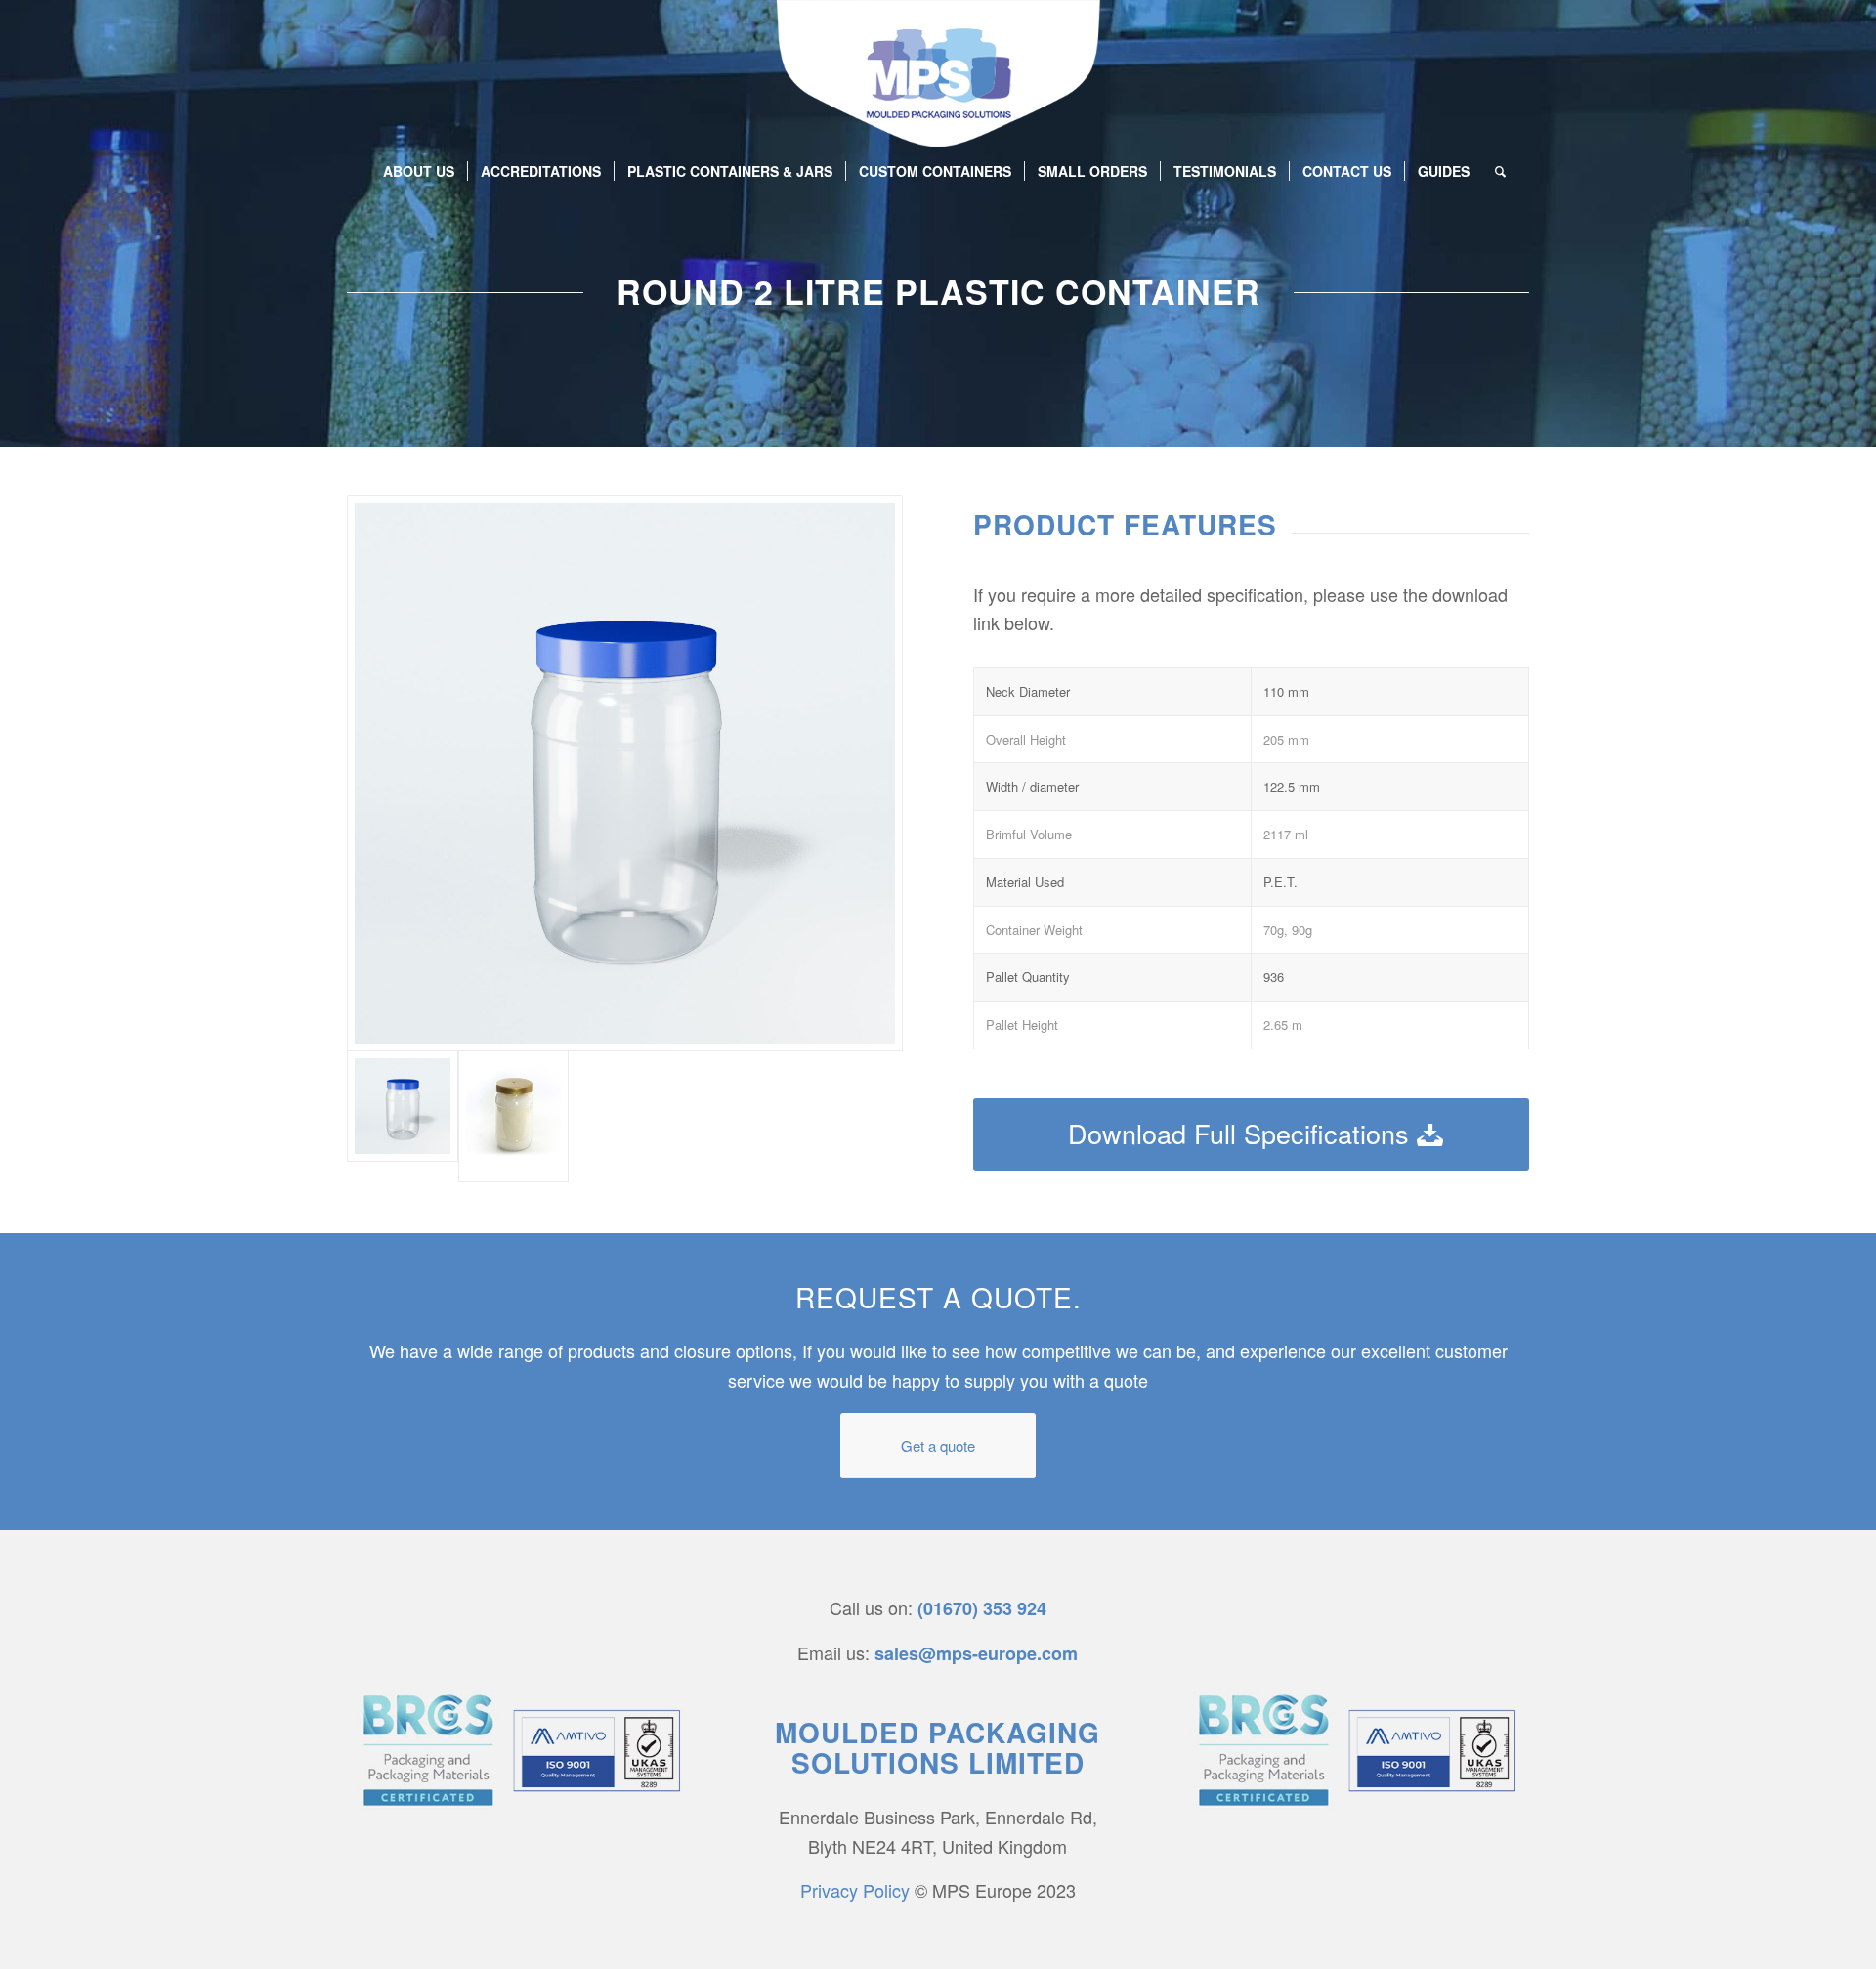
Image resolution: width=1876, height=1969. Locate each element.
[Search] (1494, 171)
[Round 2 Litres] (514, 1116)
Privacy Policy (855, 1890)
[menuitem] (419, 171)
